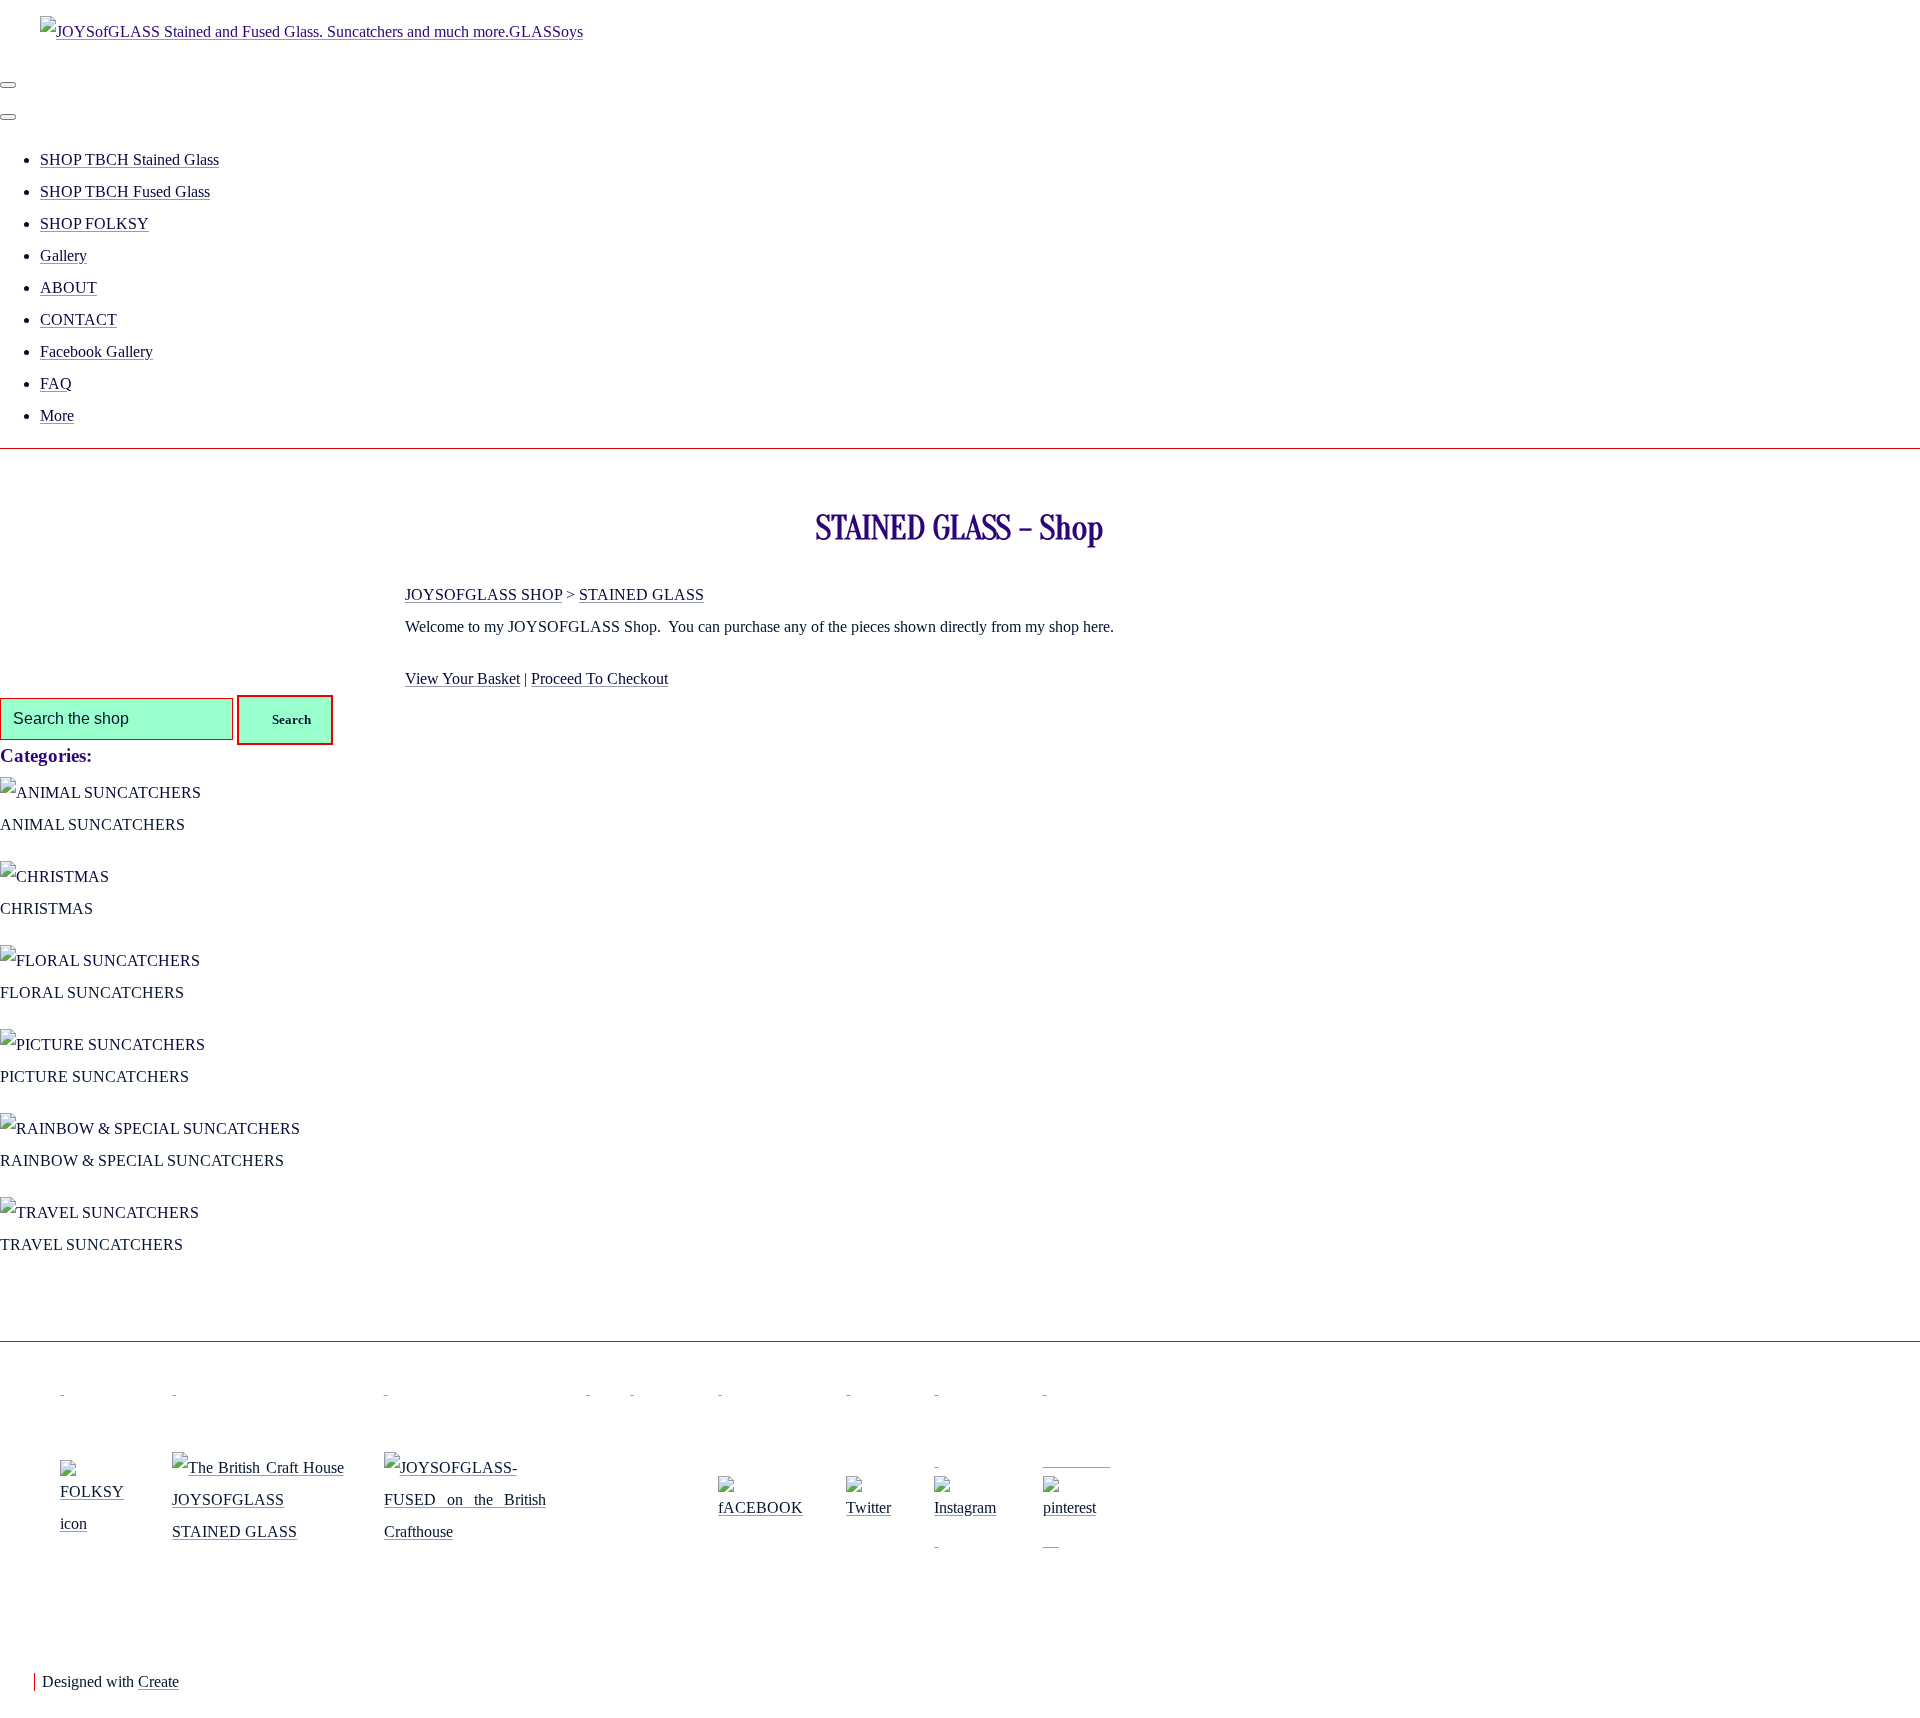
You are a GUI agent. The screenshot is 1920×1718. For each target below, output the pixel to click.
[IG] (968, 1499)
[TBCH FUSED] (465, 1531)
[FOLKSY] (96, 1523)
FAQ (56, 383)
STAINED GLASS (641, 594)
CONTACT (78, 319)
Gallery (63, 255)
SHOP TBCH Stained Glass (129, 159)
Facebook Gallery (96, 351)
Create (158, 1681)
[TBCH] (257, 1531)
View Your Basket (462, 678)
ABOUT (68, 287)
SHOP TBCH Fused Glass (125, 191)
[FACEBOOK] (762, 1507)
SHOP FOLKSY (94, 223)
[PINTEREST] (1076, 1499)
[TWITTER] (870, 1507)
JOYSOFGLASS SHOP (483, 594)
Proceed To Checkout (599, 678)
